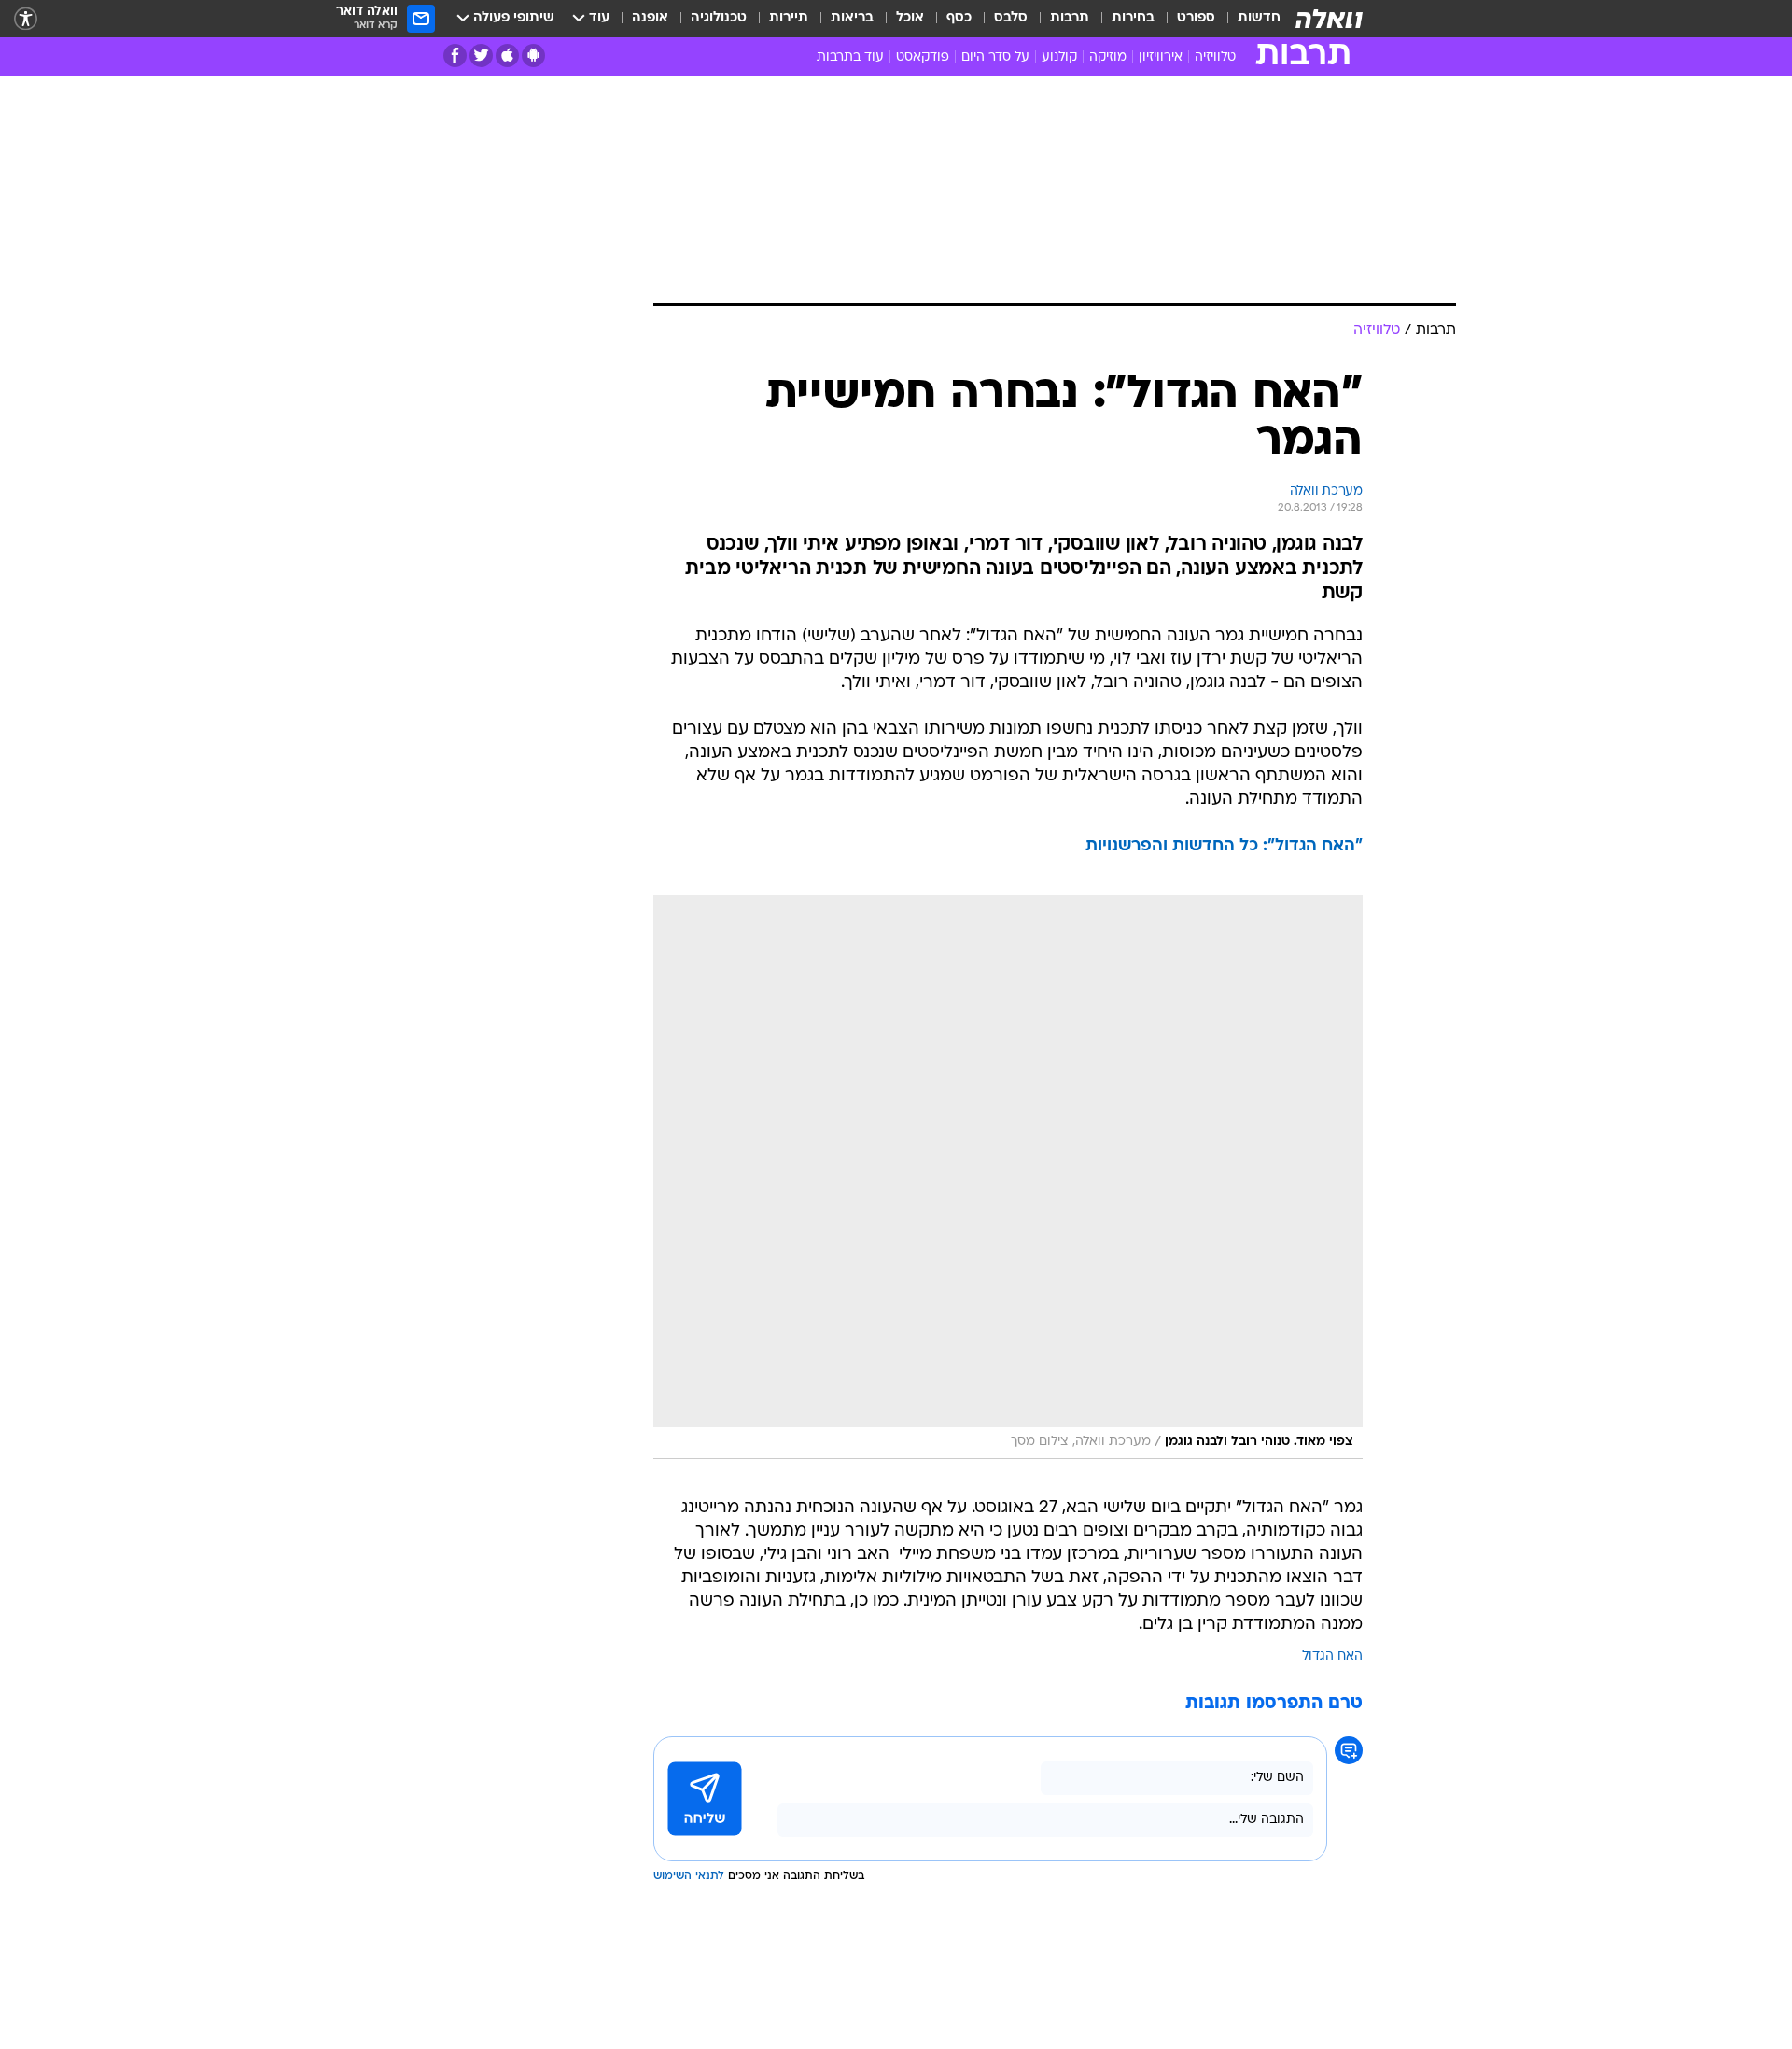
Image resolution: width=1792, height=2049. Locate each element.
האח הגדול (1332, 1656)
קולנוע (1059, 57)
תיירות (789, 18)
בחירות (1133, 18)
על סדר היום (995, 57)
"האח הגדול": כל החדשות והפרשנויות (1224, 846)
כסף (959, 18)
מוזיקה (1108, 57)
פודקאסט (923, 57)
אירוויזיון (1161, 57)
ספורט (1196, 18)
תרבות (1070, 18)
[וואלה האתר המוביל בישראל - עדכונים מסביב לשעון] (1329, 19)
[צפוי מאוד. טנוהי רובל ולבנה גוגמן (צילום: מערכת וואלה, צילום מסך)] (1008, 1177)
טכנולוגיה (719, 18)
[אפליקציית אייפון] (507, 56)
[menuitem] (1248, 19)
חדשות (1259, 18)
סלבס (1011, 18)
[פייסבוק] (455, 56)
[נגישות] (26, 19)
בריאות (852, 18)
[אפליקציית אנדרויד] (533, 56)
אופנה (650, 18)
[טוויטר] (481, 56)
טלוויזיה (1215, 57)
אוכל (910, 18)
